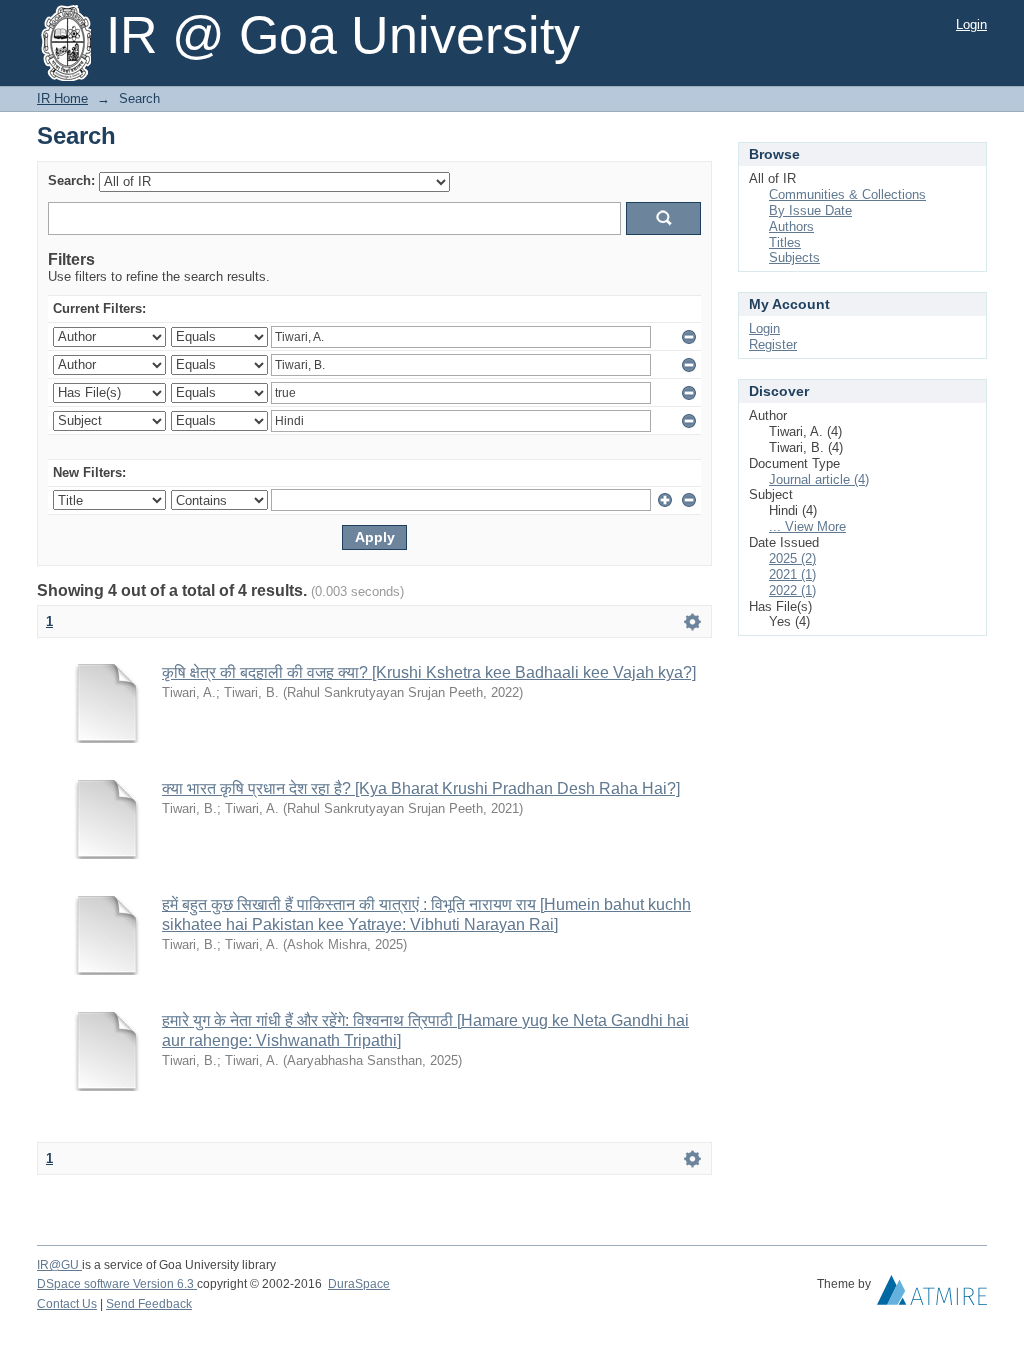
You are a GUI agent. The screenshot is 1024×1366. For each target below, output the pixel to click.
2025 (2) (792, 558)
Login (971, 24)
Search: (71, 180)
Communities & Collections (847, 194)
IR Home (62, 98)
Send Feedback (149, 1304)
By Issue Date (810, 210)
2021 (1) (792, 574)
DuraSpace (359, 1284)
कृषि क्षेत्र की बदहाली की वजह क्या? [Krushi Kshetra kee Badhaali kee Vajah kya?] (429, 672)
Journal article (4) (819, 479)
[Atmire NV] (932, 1295)
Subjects (794, 257)
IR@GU (59, 1265)
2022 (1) (792, 590)
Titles (785, 242)
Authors (791, 226)
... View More (807, 526)
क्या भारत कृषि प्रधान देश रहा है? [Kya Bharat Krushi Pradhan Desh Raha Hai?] (421, 788)
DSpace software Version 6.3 (117, 1284)
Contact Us (67, 1304)
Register (773, 344)
